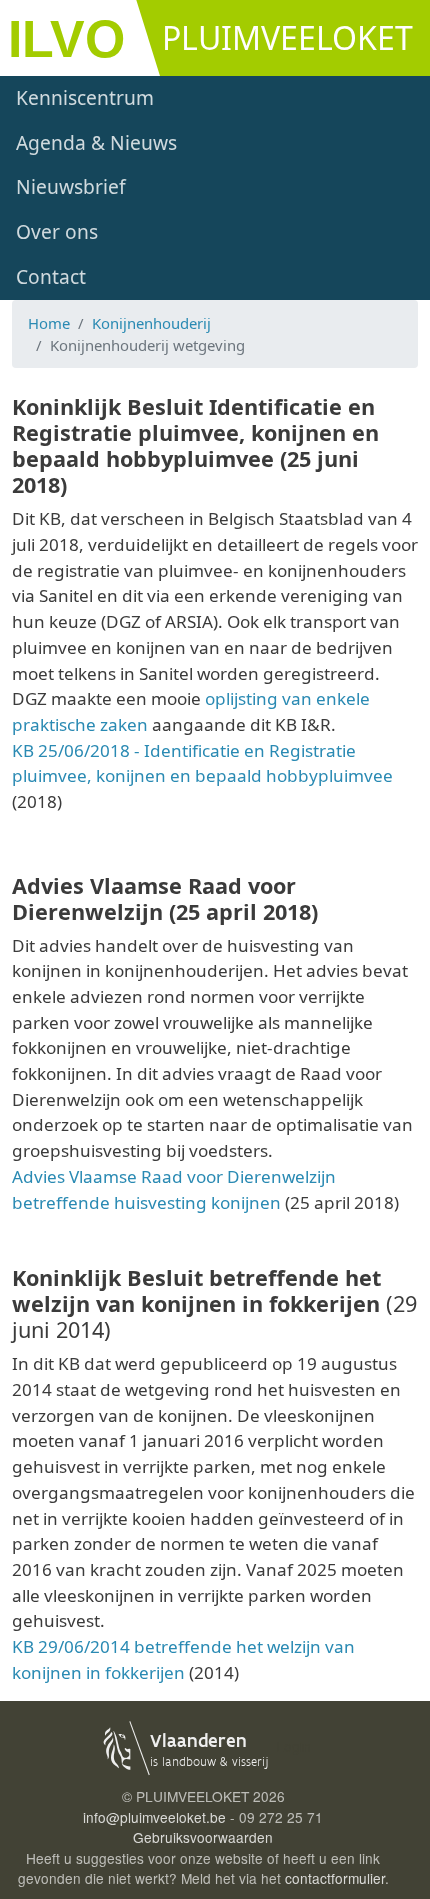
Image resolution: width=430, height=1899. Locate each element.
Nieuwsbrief (71, 186)
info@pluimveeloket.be (154, 1817)
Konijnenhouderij (151, 323)
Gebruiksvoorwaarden (203, 1837)
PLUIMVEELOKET (287, 37)
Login (293, 1746)
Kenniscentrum (85, 97)
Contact (51, 276)
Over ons (57, 231)
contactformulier (335, 1878)
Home (49, 323)
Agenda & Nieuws (96, 142)
